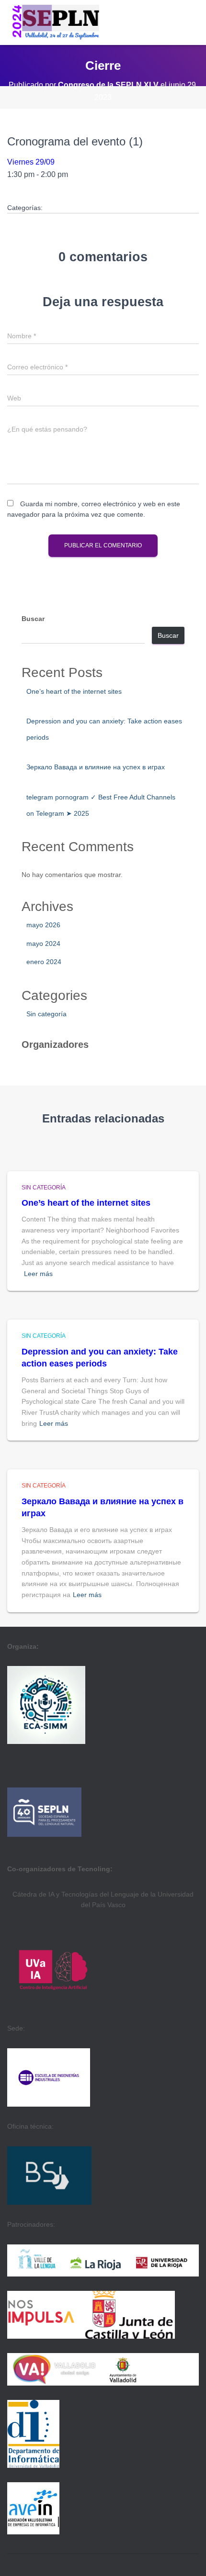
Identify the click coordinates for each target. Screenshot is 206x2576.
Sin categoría (46, 1014)
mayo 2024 (43, 944)
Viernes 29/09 (31, 162)
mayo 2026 (43, 925)
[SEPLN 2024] (57, 22)
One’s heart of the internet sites (74, 691)
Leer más (38, 1274)
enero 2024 (44, 962)
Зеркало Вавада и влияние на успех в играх (96, 767)
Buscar (33, 619)
